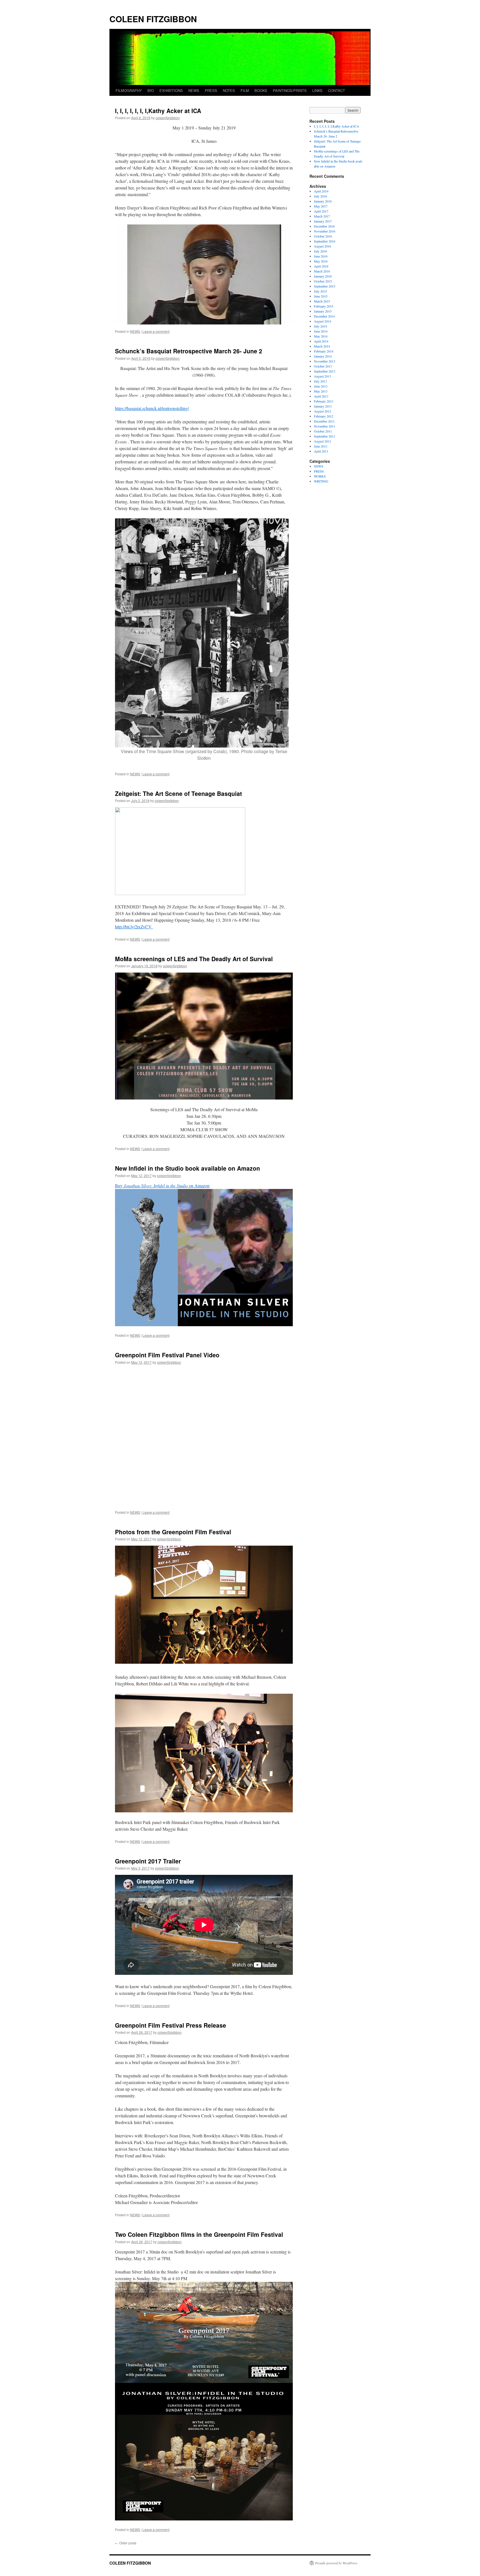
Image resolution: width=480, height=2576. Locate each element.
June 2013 (321, 386)
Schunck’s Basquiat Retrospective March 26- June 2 (189, 351)
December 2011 (324, 421)
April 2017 (321, 211)
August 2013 (322, 376)
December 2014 (324, 316)
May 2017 (321, 206)
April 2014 (321, 341)
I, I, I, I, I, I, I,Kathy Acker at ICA (158, 111)
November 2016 (325, 231)
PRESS (211, 90)
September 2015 (325, 286)
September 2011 (325, 436)
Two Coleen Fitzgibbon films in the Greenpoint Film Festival (199, 2234)
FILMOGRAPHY (129, 90)
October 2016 (323, 236)
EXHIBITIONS (171, 90)
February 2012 (324, 416)
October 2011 (323, 431)
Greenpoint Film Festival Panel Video (167, 1355)
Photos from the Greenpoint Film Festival (173, 1532)
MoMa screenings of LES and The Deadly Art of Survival (194, 959)
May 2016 (321, 261)
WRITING (321, 481)
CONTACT (337, 90)
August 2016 (322, 246)
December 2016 (324, 226)
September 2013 (325, 371)
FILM (245, 90)
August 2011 (322, 441)
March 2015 (322, 301)
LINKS (317, 90)
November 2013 (325, 361)
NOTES (229, 90)
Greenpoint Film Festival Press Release (171, 2025)
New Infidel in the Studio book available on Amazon (187, 1168)
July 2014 (320, 326)
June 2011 (321, 446)
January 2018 (323, 201)
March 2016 (322, 271)
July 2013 (320, 381)
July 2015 (320, 291)
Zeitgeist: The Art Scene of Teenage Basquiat (178, 793)
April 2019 (321, 191)
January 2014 (323, 356)
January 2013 (323, 406)
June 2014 (321, 331)
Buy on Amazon (162, 1185)
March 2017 (322, 216)
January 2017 (323, 221)
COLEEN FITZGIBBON (153, 19)
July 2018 (320, 196)
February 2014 (324, 351)
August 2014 (322, 321)
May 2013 (321, 391)
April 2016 (321, 266)
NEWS (194, 90)
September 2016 (325, 241)
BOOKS (261, 90)
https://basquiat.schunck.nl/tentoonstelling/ (152, 408)
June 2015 (321, 296)
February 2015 (324, 306)
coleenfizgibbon (168, 118)
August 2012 (322, 411)
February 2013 (324, 401)
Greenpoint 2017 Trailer (148, 1861)
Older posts (126, 2543)
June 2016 (321, 256)
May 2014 (321, 336)
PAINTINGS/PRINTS (290, 90)
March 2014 (322, 346)
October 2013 (323, 366)
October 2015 (323, 281)
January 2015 (323, 311)
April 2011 (321, 451)
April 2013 (321, 396)
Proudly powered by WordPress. (337, 2563)
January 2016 (323, 276)
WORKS (320, 476)
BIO (151, 90)
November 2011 (325, 426)
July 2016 (320, 251)
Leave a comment (156, 331)
